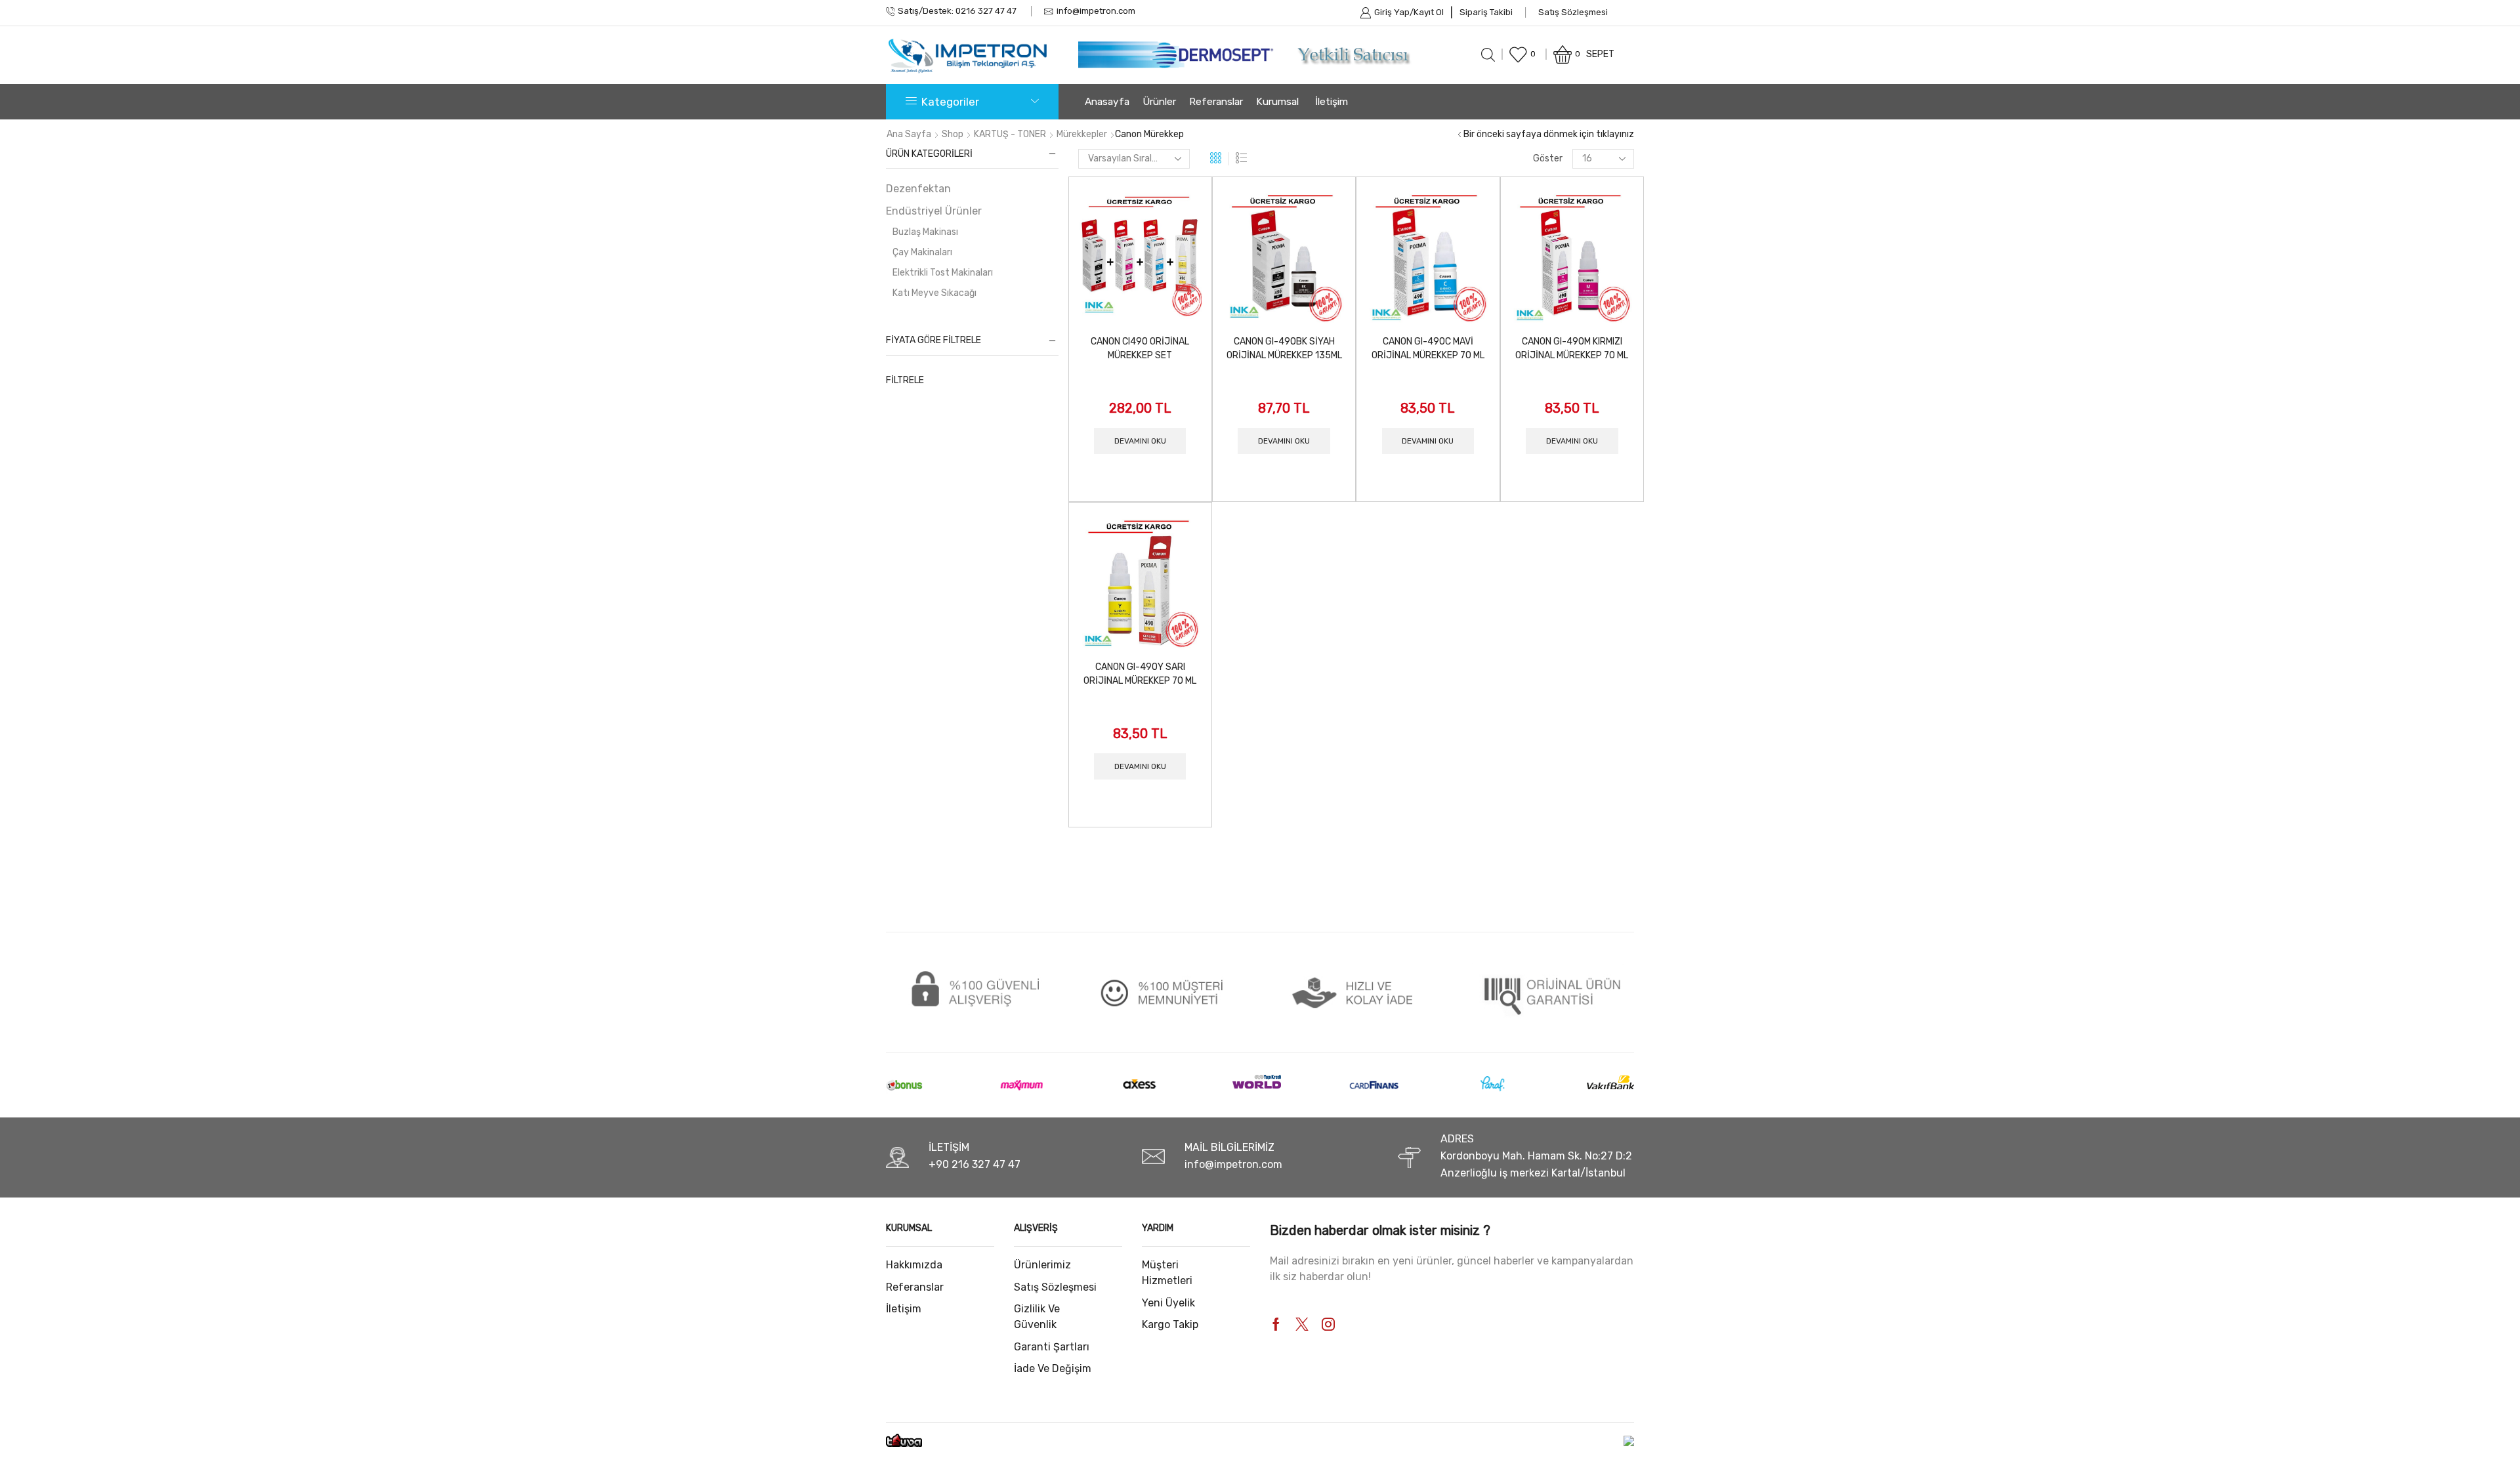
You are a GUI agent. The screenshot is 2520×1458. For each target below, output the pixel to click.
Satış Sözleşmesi (1573, 12)
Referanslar (1216, 102)
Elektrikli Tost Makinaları (943, 273)
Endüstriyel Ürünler (934, 211)
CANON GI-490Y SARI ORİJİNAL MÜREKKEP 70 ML (1140, 674)
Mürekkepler (1082, 134)
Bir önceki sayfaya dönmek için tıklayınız (1549, 134)
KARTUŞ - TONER (1010, 134)
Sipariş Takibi (1486, 12)
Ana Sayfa (909, 134)
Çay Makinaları (922, 252)
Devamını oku (1140, 441)
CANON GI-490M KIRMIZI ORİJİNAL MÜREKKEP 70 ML (1572, 348)
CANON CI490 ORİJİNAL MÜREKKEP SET (1140, 348)
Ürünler (1159, 102)
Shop (953, 134)
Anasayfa (1107, 102)
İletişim (1332, 102)
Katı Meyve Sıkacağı (934, 293)
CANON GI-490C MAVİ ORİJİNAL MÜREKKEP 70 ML (1428, 348)
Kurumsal (1277, 102)
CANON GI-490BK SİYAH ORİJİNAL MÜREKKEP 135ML (1284, 348)
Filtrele (905, 380)
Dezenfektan (918, 189)
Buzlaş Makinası (925, 232)
